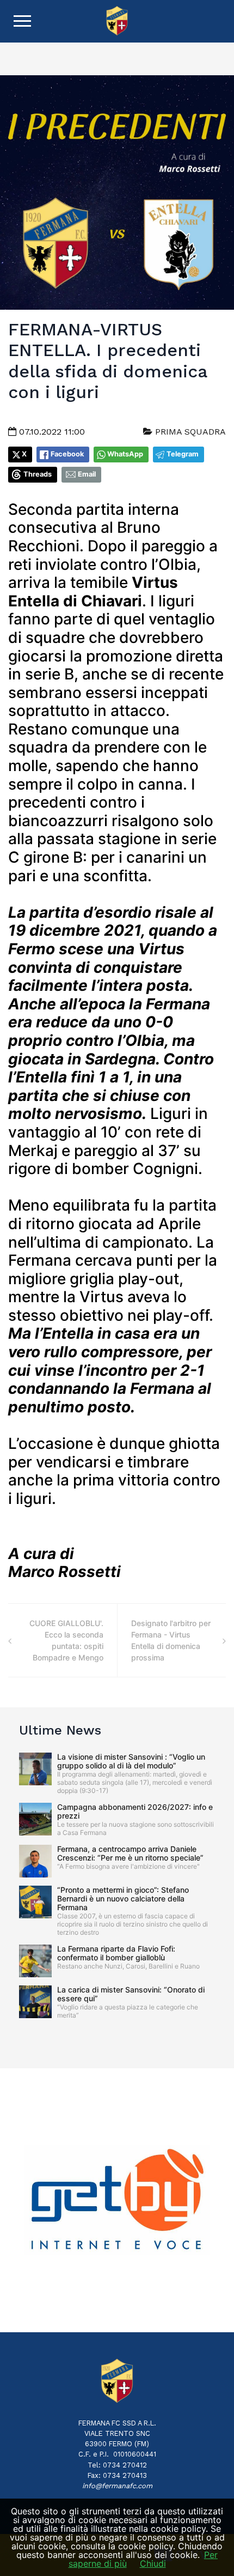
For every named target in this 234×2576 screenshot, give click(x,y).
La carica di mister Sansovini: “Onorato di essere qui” (131, 1994)
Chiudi (153, 2563)
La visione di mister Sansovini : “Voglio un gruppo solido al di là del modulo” (131, 1761)
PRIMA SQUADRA (189, 432)
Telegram (183, 454)
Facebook (67, 454)
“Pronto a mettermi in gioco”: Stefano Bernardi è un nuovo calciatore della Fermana (123, 1898)
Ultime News (60, 1730)
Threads (38, 474)
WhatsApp (125, 454)
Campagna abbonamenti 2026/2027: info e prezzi (135, 1811)
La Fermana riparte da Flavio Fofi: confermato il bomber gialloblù (116, 1953)
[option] (117, 2200)
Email (87, 474)
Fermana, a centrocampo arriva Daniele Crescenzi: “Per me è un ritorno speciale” (130, 1853)
